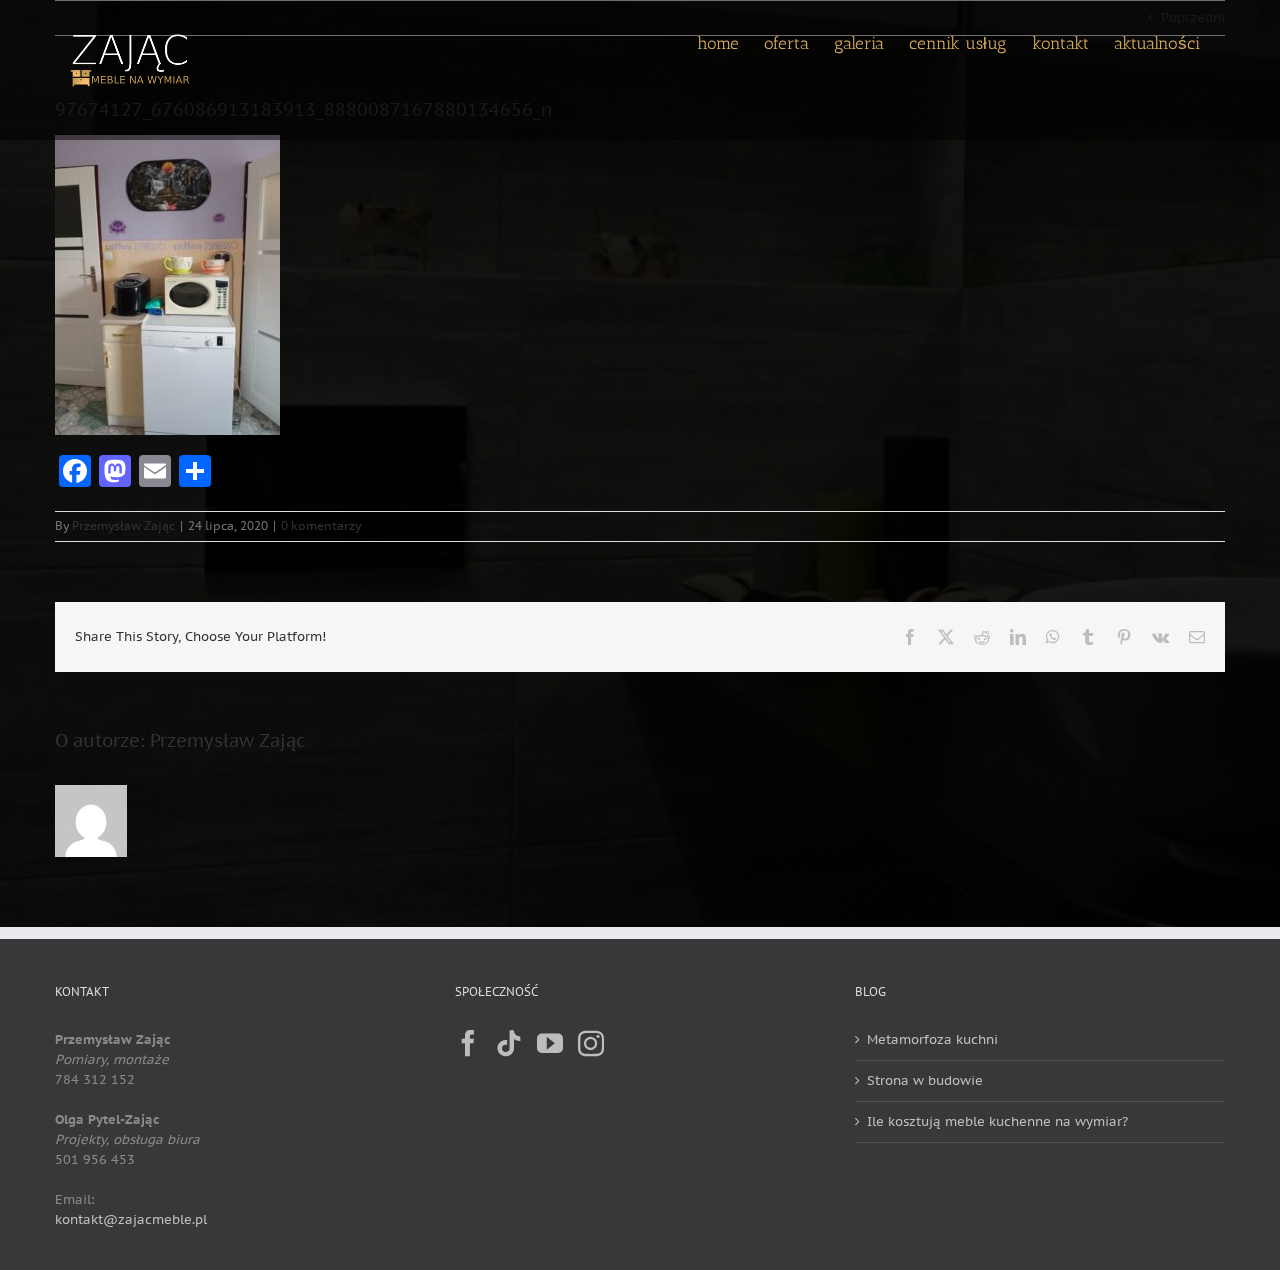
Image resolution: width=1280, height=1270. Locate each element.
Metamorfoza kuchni (932, 1039)
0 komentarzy (321, 525)
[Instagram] (591, 1043)
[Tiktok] (509, 1043)
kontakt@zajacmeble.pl (131, 1219)
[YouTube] (550, 1043)
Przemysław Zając (123, 525)
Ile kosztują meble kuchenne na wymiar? (997, 1121)
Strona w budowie (925, 1080)
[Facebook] (468, 1043)
